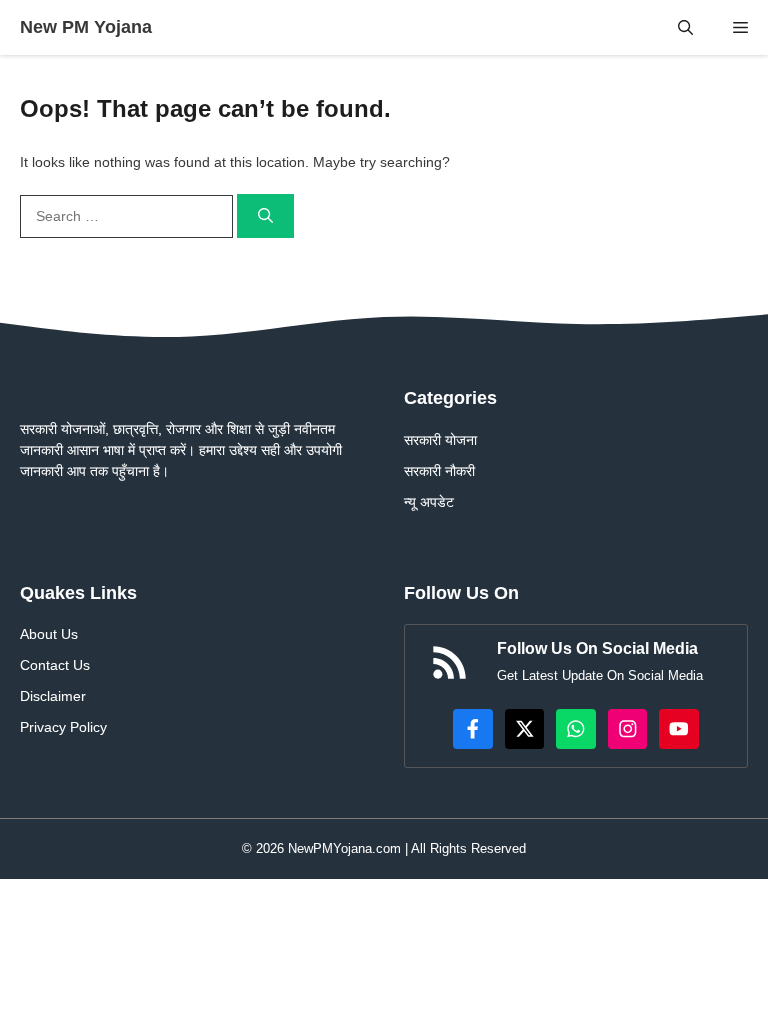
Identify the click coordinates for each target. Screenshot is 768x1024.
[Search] (265, 216)
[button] (685, 27)
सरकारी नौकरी (439, 471)
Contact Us (55, 665)
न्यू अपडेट (429, 502)
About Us (49, 634)
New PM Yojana (86, 27)
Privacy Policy (63, 727)
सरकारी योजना (440, 440)
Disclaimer (53, 696)
